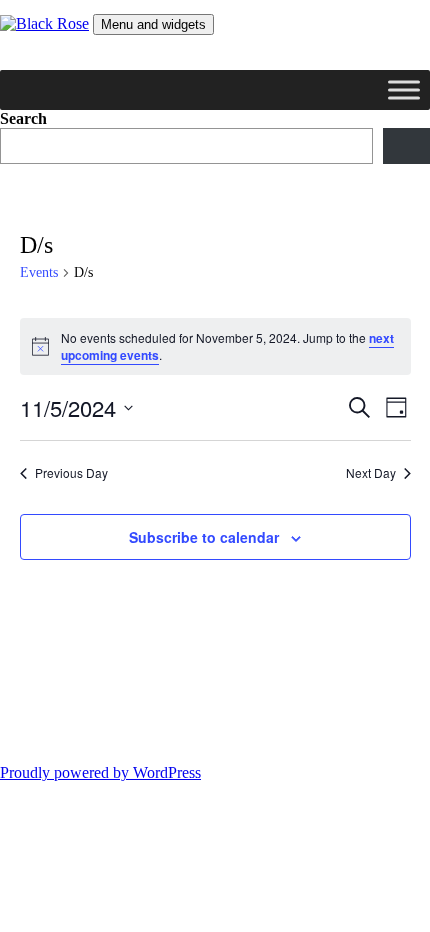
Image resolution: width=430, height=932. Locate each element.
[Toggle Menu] (404, 89)
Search (23, 118)
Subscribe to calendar (204, 537)
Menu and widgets (153, 24)
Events (39, 272)
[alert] (215, 346)
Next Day (371, 473)
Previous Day (71, 473)
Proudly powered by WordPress (100, 772)
